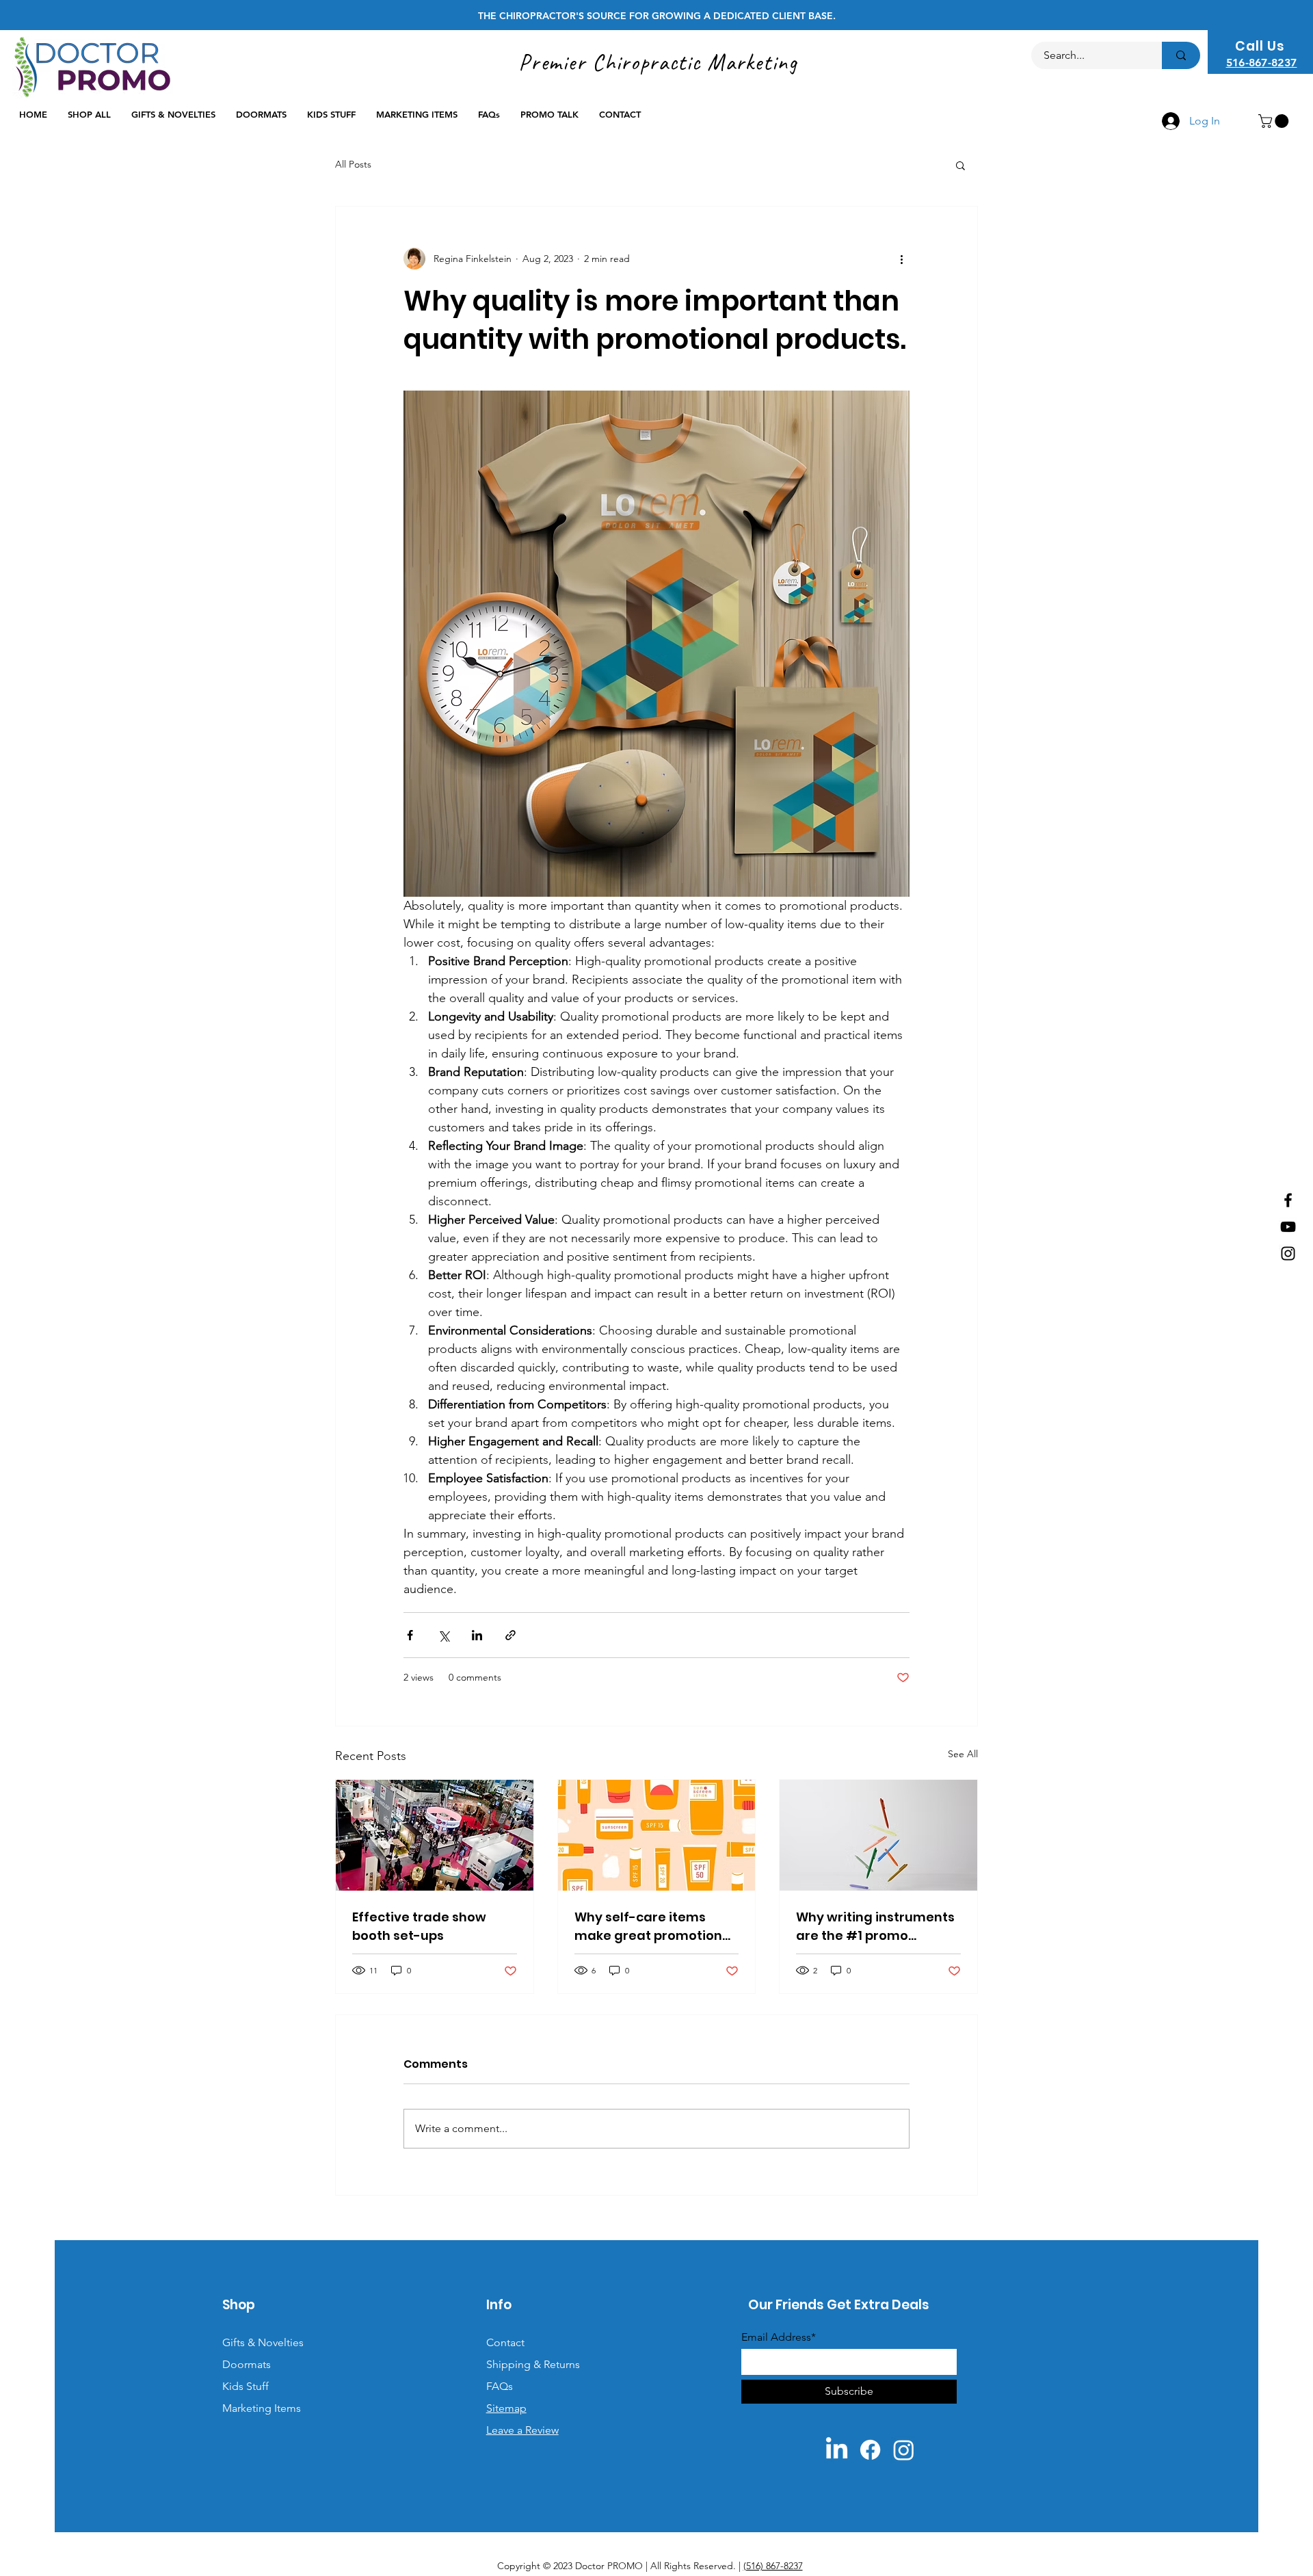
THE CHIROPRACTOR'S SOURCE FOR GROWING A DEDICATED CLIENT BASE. (657, 16)
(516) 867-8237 (773, 2566)
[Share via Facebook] (410, 1635)
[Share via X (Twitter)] (443, 1635)
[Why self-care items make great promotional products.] (657, 1835)
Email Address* (779, 2337)
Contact (505, 2342)
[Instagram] (1288, 1253)
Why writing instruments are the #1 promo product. (875, 1927)
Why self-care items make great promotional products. (654, 1927)
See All (963, 1754)
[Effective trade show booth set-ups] (435, 1835)
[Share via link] (510, 1635)
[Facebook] (1288, 1200)
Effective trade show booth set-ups (419, 1926)
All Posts (353, 164)
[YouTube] (1288, 1227)
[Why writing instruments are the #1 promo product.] (878, 1835)
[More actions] (901, 259)
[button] (1275, 121)
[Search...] (1181, 55)
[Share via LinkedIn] (477, 1635)
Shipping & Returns (533, 2364)
